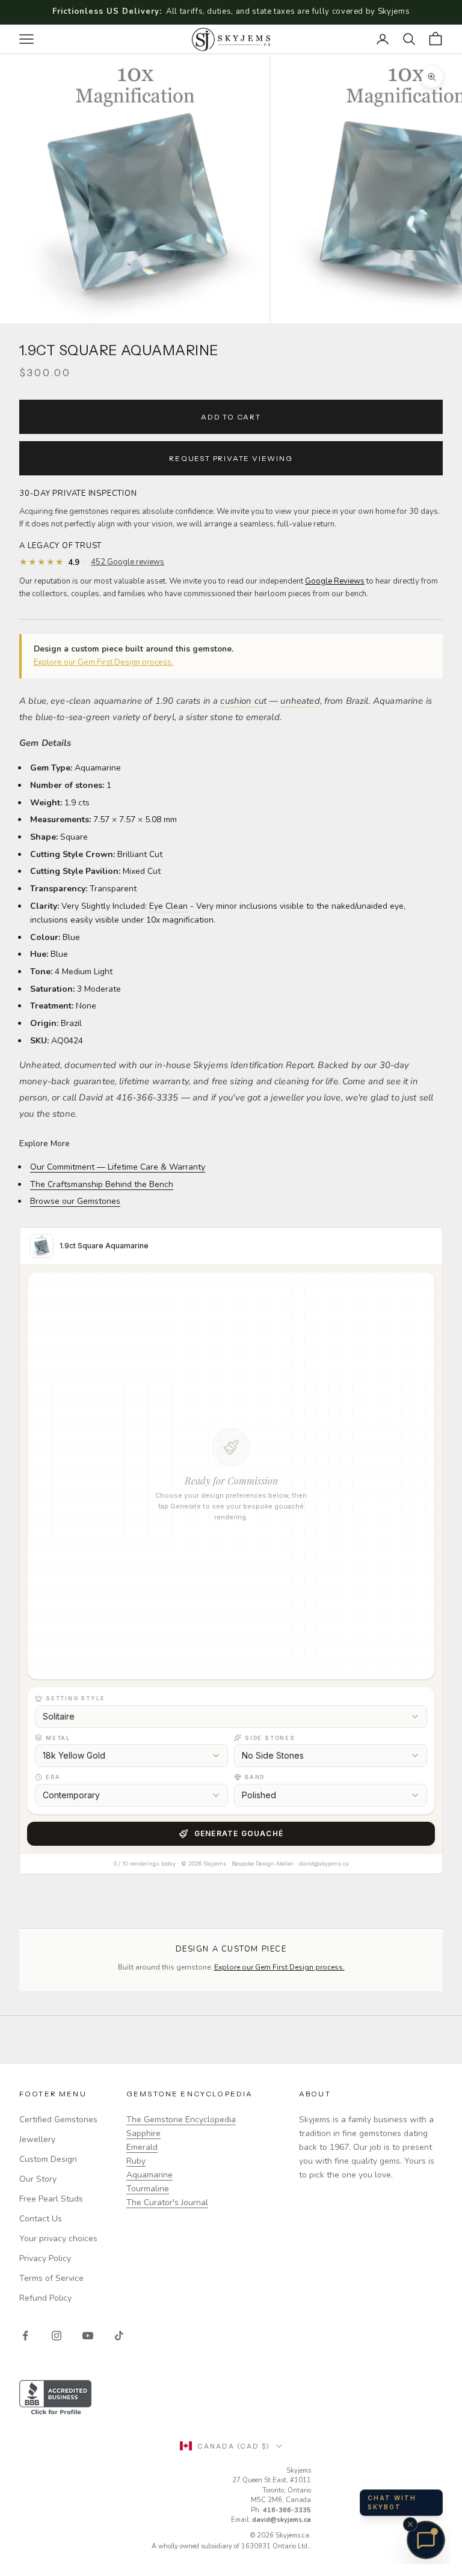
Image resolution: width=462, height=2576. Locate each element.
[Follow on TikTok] (119, 2336)
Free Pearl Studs (51, 2199)
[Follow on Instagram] (57, 2336)
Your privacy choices (58, 2239)
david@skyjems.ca (282, 2520)
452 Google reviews (128, 562)
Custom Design (48, 2159)
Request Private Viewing (231, 458)
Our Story (38, 2179)
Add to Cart (231, 417)
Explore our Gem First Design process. (103, 662)
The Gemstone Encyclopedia (181, 2120)
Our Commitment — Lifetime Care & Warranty (118, 1167)
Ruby (136, 2161)
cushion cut (243, 701)
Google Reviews (335, 581)
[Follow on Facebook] (25, 2336)
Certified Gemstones (58, 2120)
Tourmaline (148, 2189)
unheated (300, 701)
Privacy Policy (45, 2258)
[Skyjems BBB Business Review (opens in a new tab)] (231, 2398)
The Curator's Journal (167, 2202)
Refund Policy (45, 2298)
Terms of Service (51, 2278)
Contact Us (41, 2219)
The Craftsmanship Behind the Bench (102, 1184)
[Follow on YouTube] (88, 2336)
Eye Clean (168, 906)
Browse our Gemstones (75, 1201)
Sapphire (143, 2133)
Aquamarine (149, 2175)
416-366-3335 (287, 2510)
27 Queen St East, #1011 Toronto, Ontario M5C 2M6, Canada (272, 2490)
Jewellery (37, 2139)
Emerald (142, 2147)
